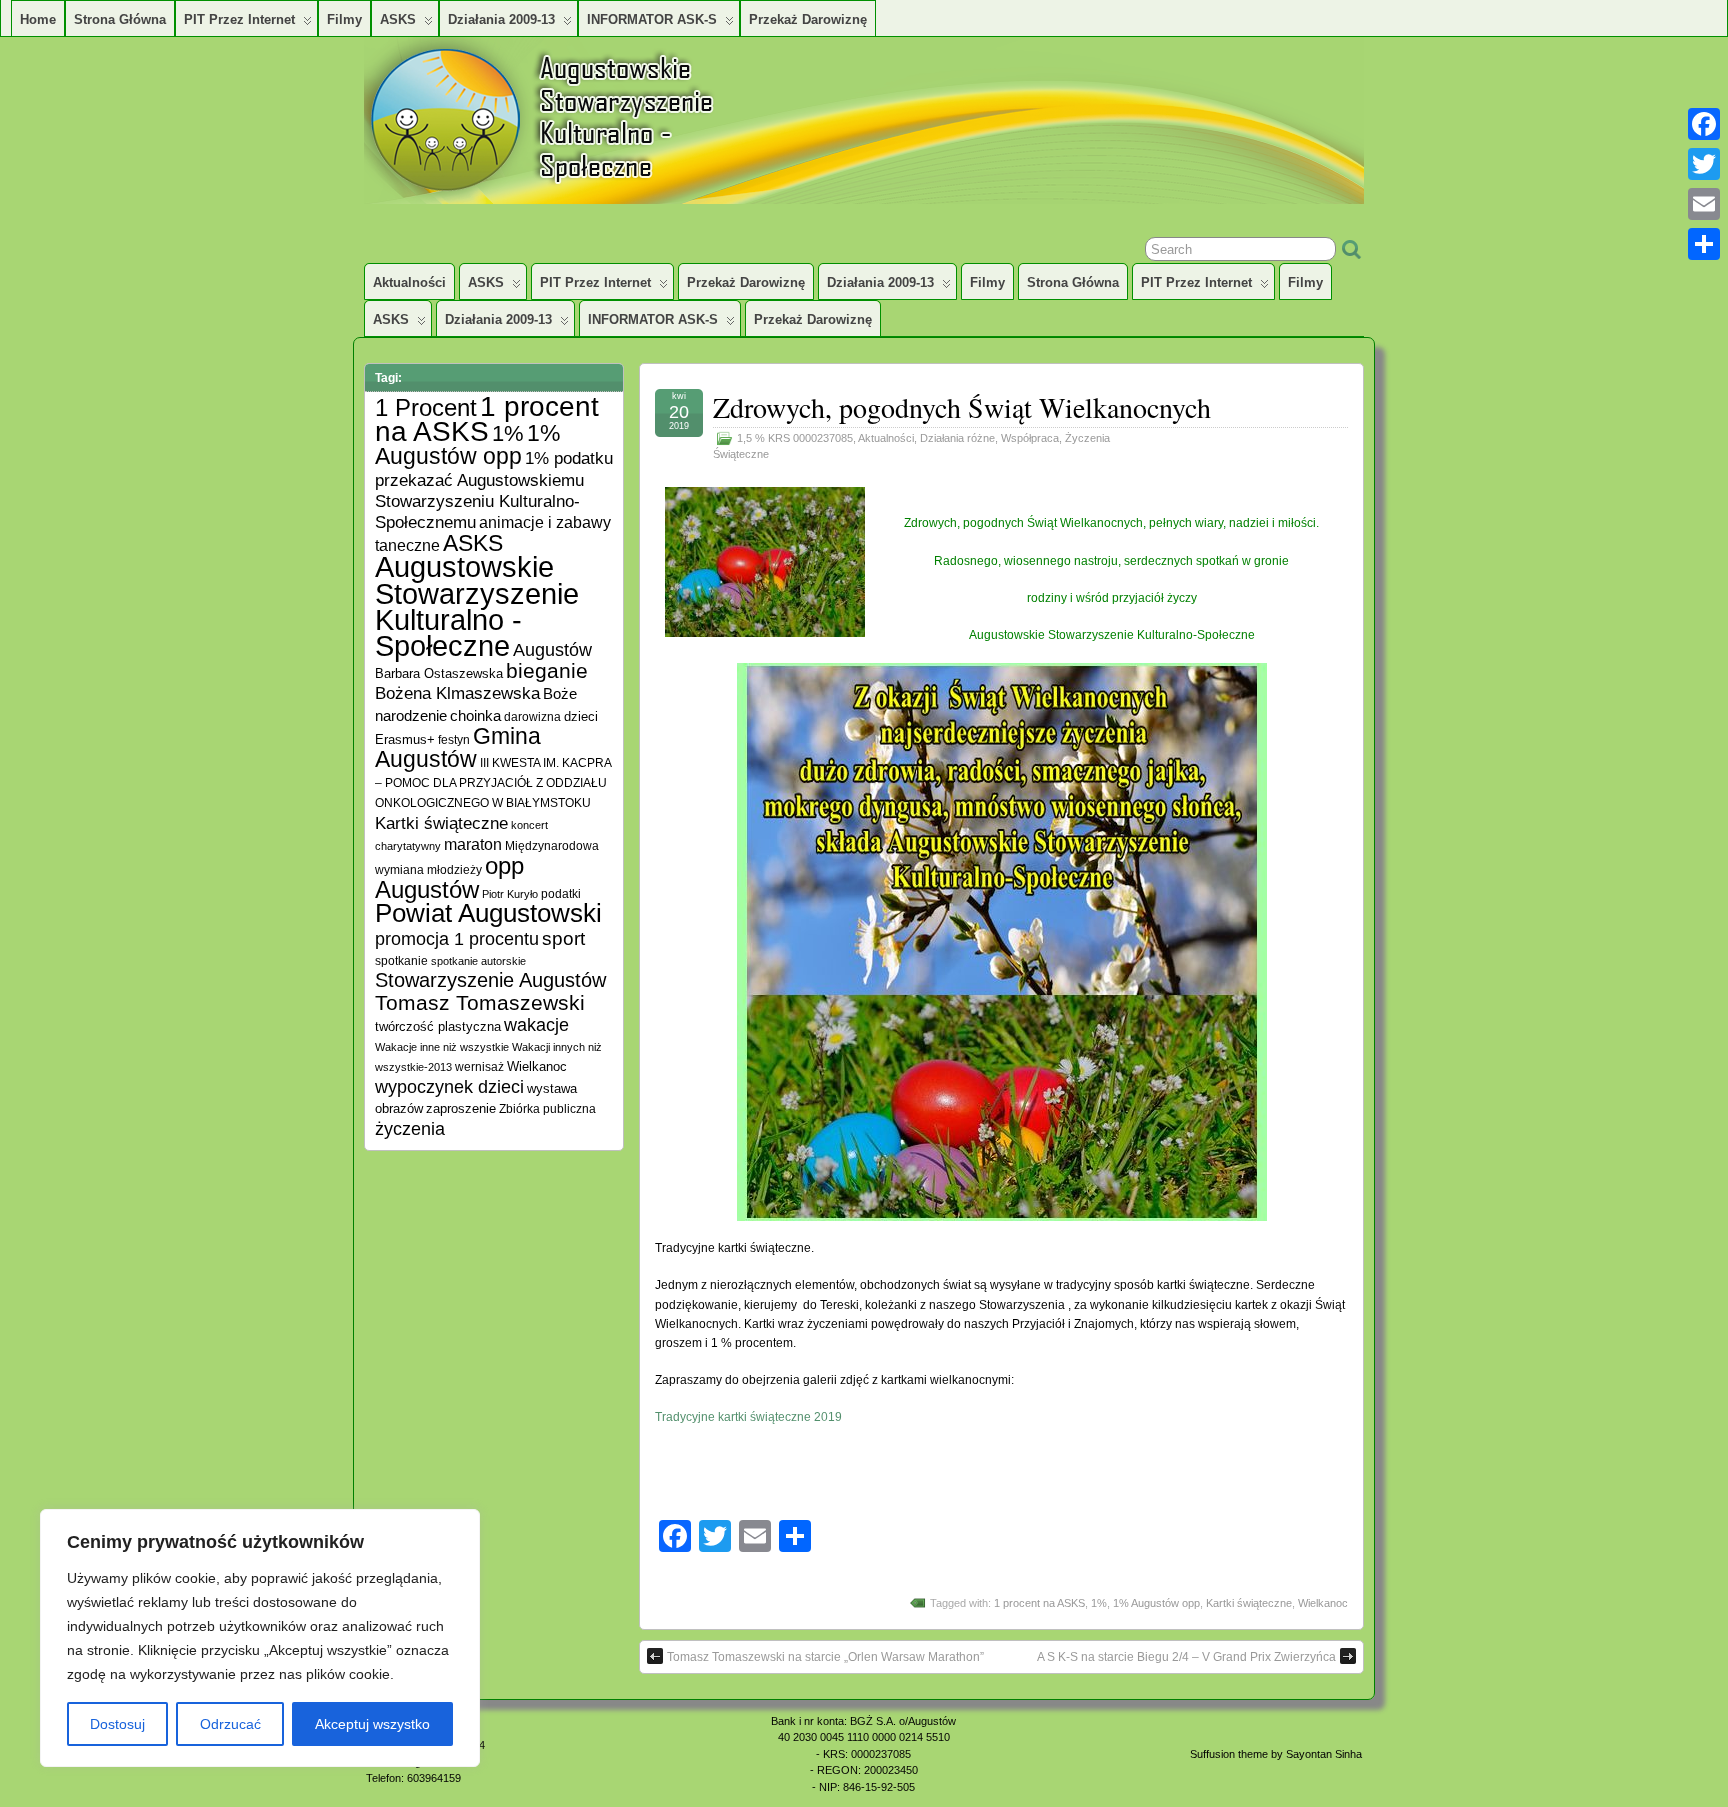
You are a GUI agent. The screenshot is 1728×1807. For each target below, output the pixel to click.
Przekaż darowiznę (808, 19)
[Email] (1704, 204)
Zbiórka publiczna (547, 1108)
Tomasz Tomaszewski (480, 1002)
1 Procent (426, 407)
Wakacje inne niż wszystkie (442, 1047)
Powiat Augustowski (488, 913)
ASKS (398, 19)
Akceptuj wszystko (372, 1724)
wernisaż (479, 1066)
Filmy (344, 19)
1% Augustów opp (1156, 1603)
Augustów (552, 650)
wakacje (536, 1025)
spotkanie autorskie (478, 961)
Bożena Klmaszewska (457, 693)
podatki (561, 893)
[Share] (1704, 244)
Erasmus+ (405, 739)
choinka (475, 715)
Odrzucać (230, 1724)
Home (38, 19)
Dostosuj (117, 1724)
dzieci (581, 717)
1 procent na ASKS (1039, 1603)
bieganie (547, 671)
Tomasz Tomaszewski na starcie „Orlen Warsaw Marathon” (825, 1657)
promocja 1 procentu (457, 938)
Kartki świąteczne (1249, 1603)
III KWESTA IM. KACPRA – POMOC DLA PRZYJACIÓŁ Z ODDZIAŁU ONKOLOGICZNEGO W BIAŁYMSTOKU (493, 782)
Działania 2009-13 (501, 19)
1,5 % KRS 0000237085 (795, 438)
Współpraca (1030, 438)
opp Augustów (449, 877)
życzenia (410, 1129)
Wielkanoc (1323, 1603)
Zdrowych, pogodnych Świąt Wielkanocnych (962, 407)
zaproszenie (461, 1108)
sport (563, 938)
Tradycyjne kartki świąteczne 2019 (748, 1417)
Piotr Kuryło (510, 894)
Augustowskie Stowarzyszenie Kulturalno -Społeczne (477, 606)
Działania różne (957, 438)
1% (1099, 1603)
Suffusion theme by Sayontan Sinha (1276, 1754)
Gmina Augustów (458, 747)
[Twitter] (1704, 164)
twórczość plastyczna (438, 1027)
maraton (473, 844)
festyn (454, 739)
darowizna (532, 716)
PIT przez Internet (239, 19)
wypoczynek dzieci (449, 1086)
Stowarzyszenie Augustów (490, 980)
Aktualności (409, 282)
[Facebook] (1704, 124)
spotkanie (401, 960)
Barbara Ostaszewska (439, 674)
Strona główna (120, 19)
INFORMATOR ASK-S (652, 19)
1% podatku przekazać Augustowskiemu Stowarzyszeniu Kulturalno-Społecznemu (494, 490)
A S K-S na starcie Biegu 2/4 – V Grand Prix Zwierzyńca (1186, 1657)
